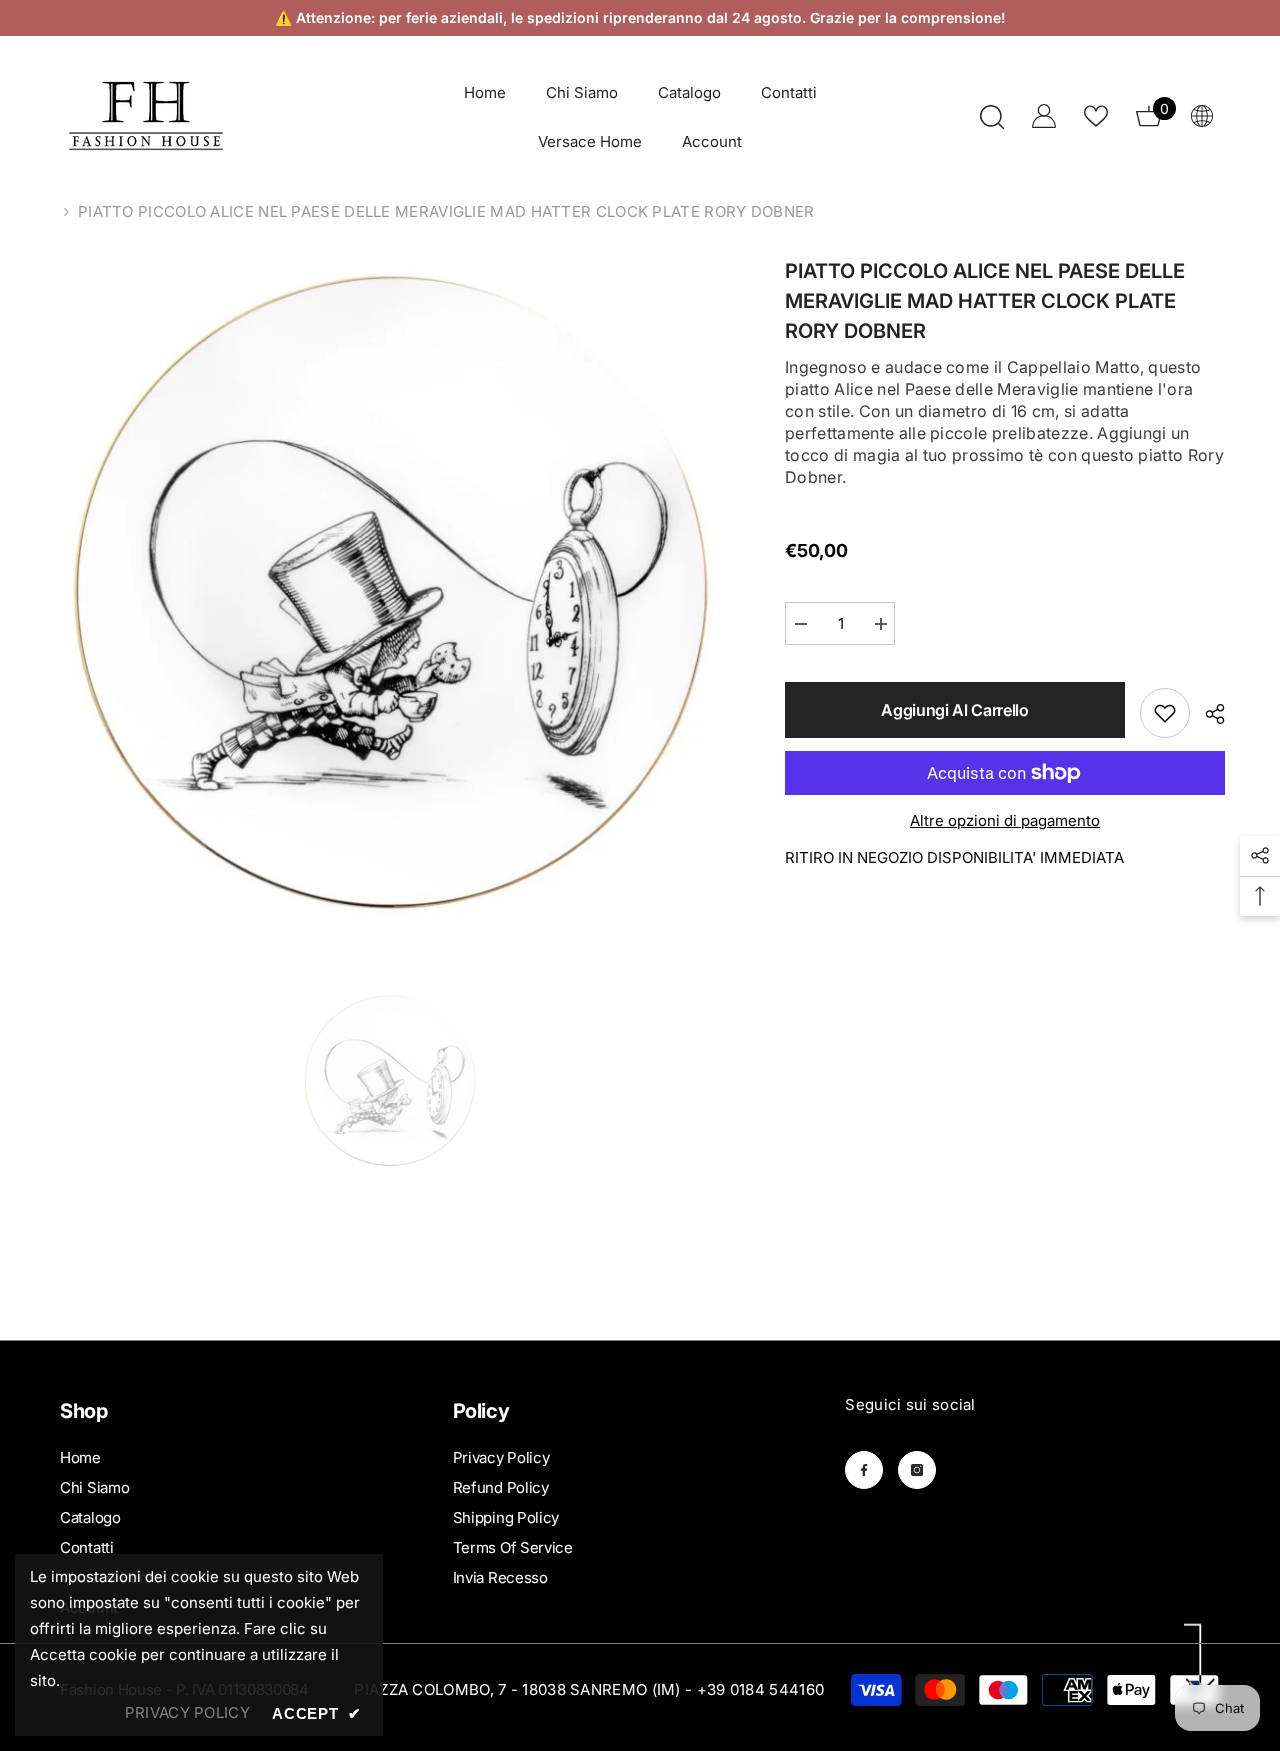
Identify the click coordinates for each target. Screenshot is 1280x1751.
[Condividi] (1207, 714)
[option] (390, 591)
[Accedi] (1044, 116)
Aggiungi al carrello (955, 710)
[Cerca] (992, 116)
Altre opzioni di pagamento (1005, 820)
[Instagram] (917, 1470)
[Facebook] (864, 1470)
